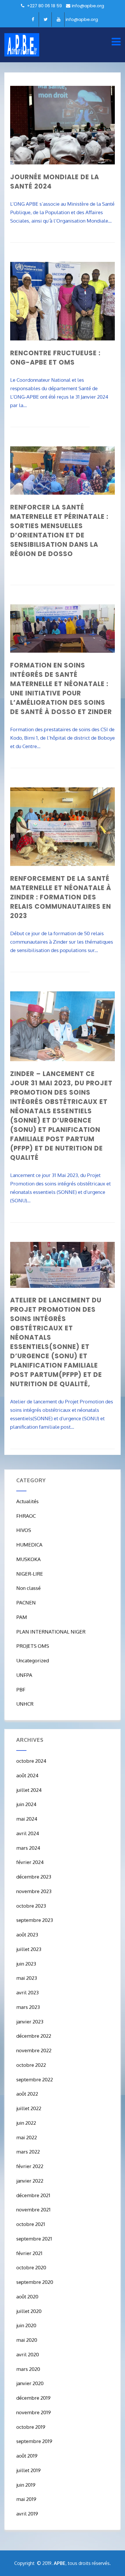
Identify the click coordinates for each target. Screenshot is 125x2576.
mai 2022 (27, 2137)
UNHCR (25, 1704)
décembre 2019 (33, 2398)
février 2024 (30, 1862)
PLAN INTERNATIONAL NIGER (51, 1632)
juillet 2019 (28, 2470)
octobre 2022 (31, 2065)
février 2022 (30, 2166)
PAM (22, 1617)
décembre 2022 (34, 2036)
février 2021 (29, 2253)
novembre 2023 (34, 1891)
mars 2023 (28, 2007)
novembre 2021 (33, 2210)
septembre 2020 (35, 2282)
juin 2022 (26, 2123)
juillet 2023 (29, 1949)
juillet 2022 (29, 2108)
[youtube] (59, 19)
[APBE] (22, 45)
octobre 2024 (31, 1761)
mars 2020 (28, 2369)
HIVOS (24, 1530)
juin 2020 (26, 2325)
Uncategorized (33, 1660)
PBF (21, 1690)
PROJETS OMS (33, 1646)
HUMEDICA (29, 1545)
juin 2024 (26, 1804)
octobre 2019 (31, 2427)
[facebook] (33, 19)
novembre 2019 (34, 2412)
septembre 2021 (34, 2239)
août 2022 (27, 2094)
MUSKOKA (28, 1559)
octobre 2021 (31, 2224)
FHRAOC (26, 1516)
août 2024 (27, 1775)
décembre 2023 (34, 1877)
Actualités (27, 1501)
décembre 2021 (33, 2195)
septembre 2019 (34, 2441)
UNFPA (24, 1675)
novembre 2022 (34, 2050)
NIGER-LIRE (30, 1574)
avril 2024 (28, 1833)
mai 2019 (26, 2499)
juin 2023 (26, 1964)
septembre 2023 (35, 1920)
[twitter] (46, 19)
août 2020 (27, 2297)
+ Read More (102, 237)
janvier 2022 (30, 2181)
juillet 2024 (29, 1790)
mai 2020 (27, 2340)
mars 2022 (28, 2152)
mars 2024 (28, 1848)
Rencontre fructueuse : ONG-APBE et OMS (55, 358)
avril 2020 (28, 2354)
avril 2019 (27, 2514)
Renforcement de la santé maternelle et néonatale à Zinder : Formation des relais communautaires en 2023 (61, 897)
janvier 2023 (30, 2022)
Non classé (28, 1588)
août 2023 (27, 1935)
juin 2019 (26, 2485)
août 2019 (27, 2456)
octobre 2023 (31, 1906)
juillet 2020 (29, 2311)
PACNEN (26, 1603)
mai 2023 (27, 1978)
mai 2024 (27, 1819)
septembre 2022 (35, 2079)
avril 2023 (27, 1992)
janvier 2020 (30, 2383)
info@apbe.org (88, 6)
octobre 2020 (31, 2267)
